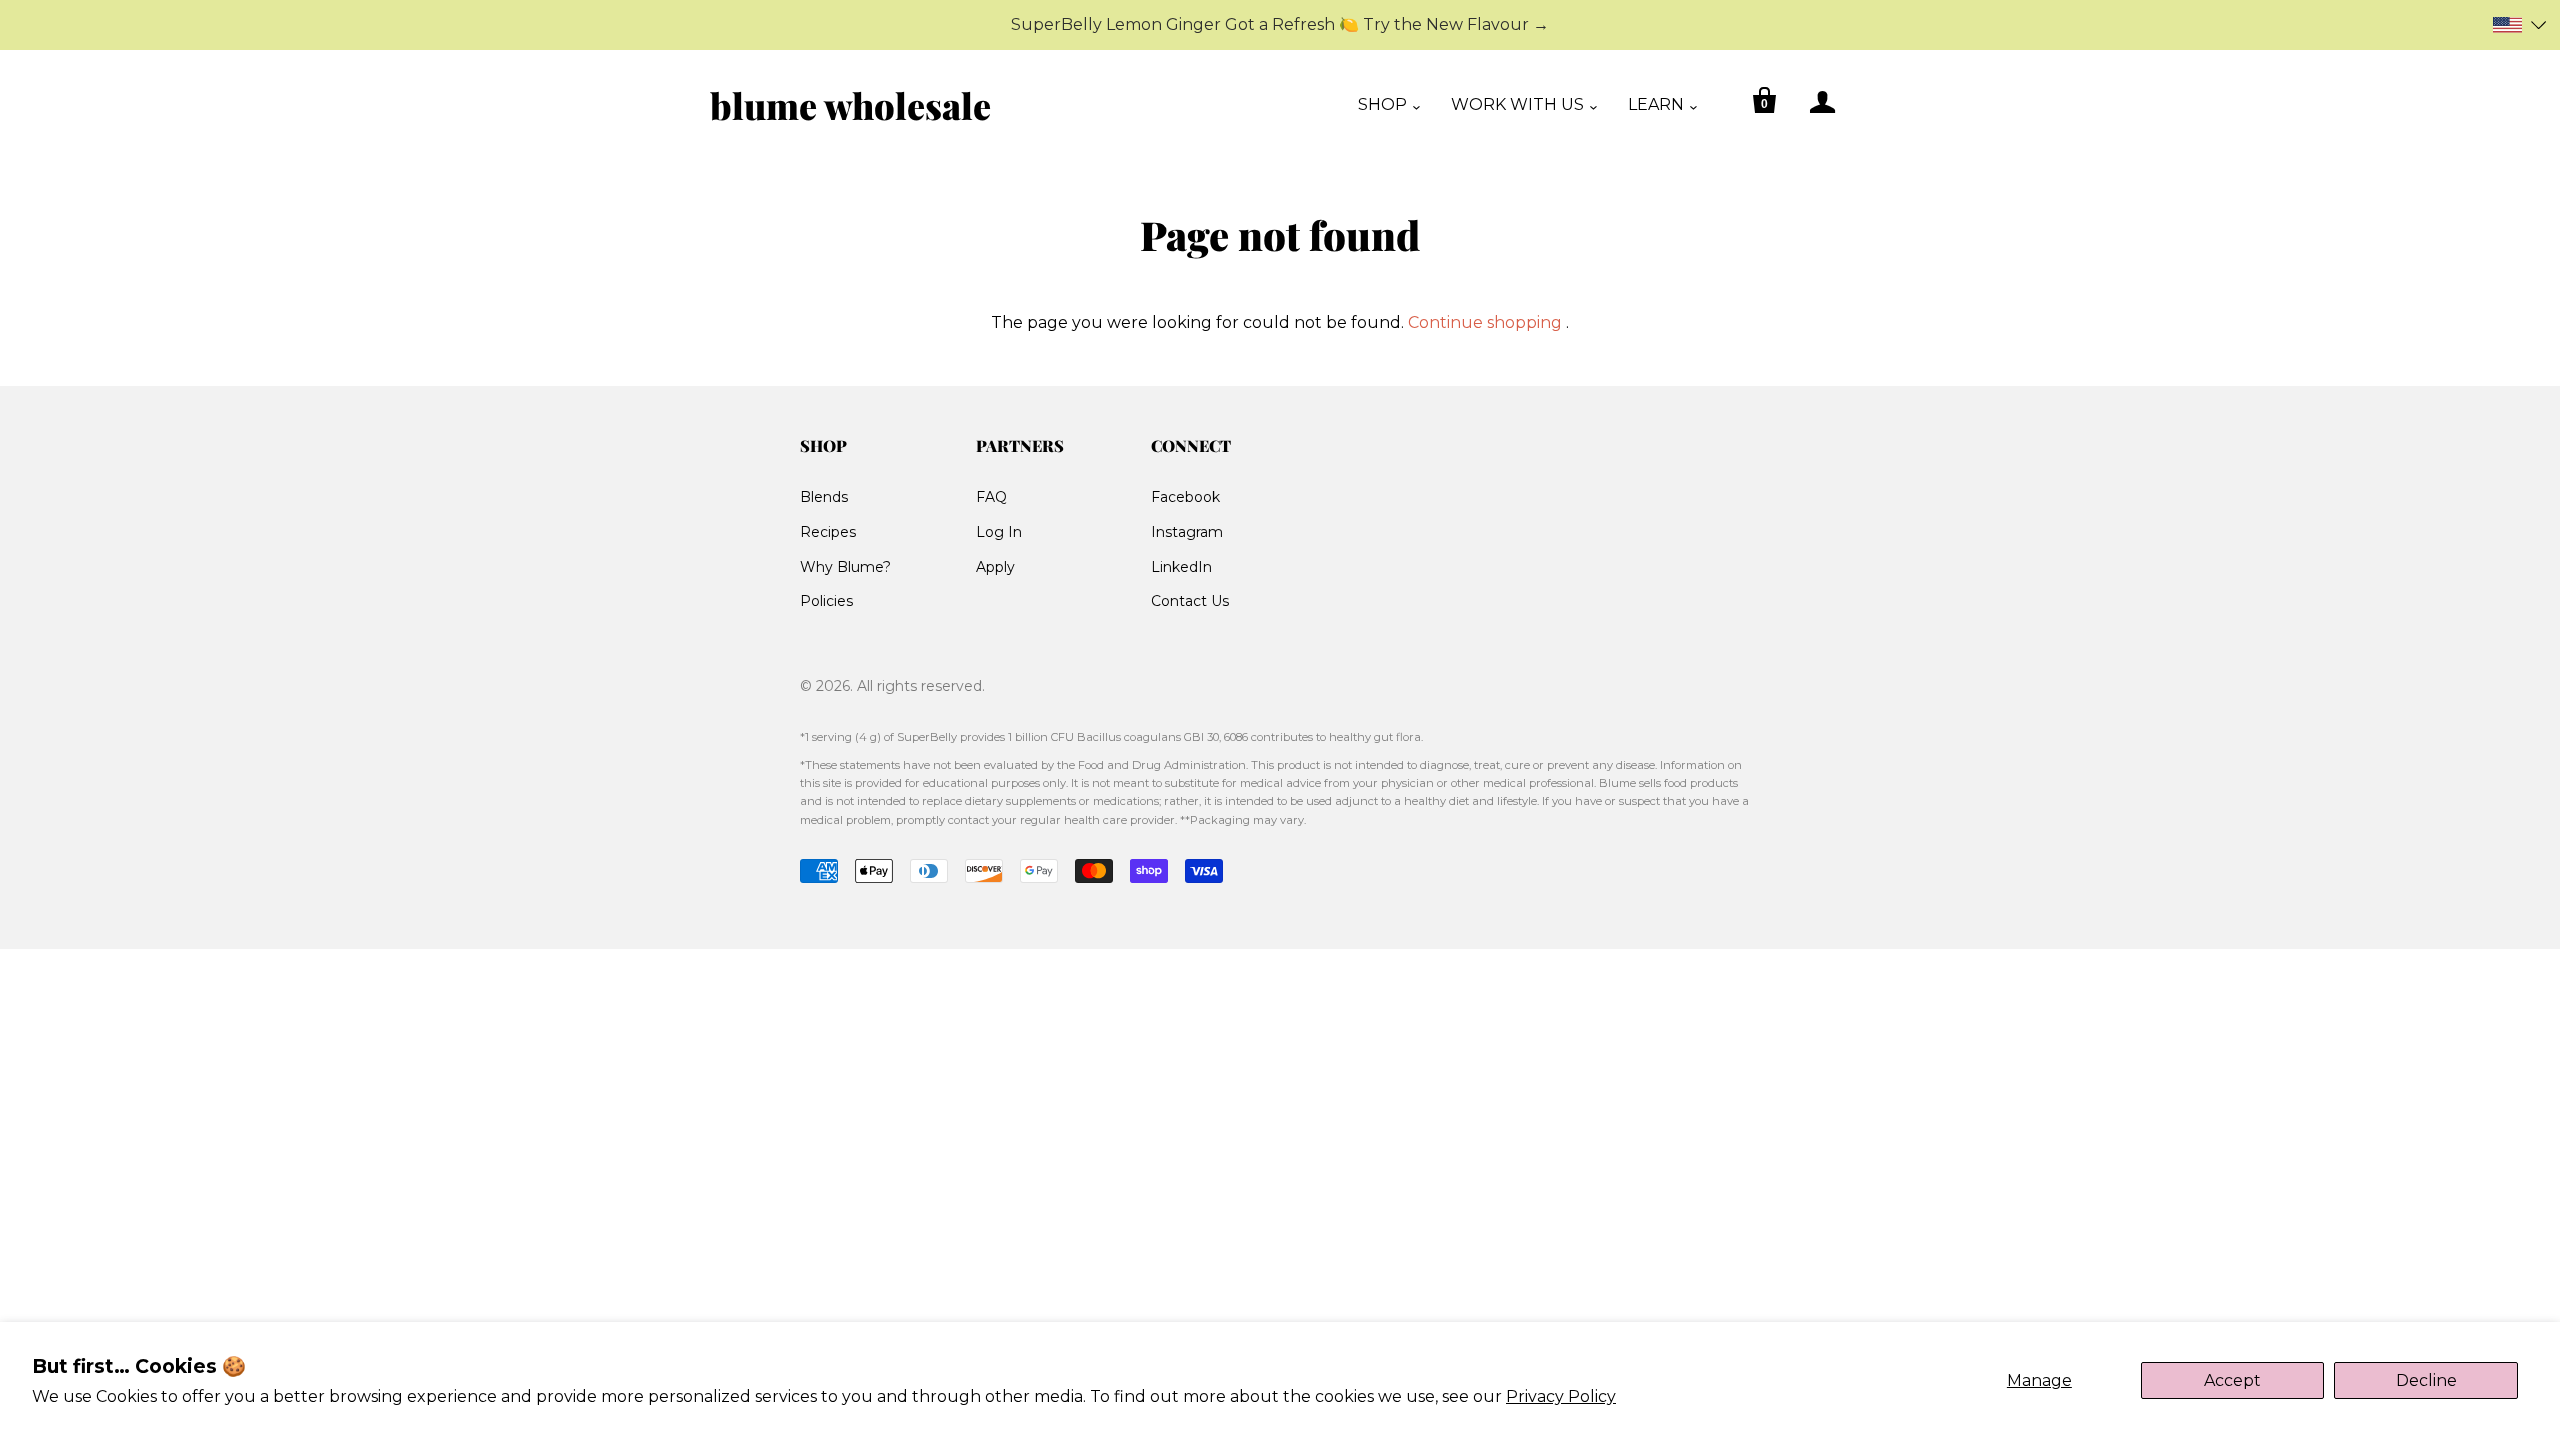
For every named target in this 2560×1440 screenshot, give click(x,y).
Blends (824, 497)
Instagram (1187, 532)
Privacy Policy (1561, 1396)
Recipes (828, 532)
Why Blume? (845, 567)
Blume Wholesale (850, 105)
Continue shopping (1485, 322)
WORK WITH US (1517, 104)
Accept (2232, 1380)
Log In (999, 532)
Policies (826, 601)
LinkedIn (1181, 567)
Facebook (1185, 497)
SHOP (1382, 104)
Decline (2426, 1380)
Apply (995, 567)
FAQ (991, 497)
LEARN (1656, 104)
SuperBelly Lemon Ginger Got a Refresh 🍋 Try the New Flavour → (1280, 24)
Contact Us (1190, 601)
